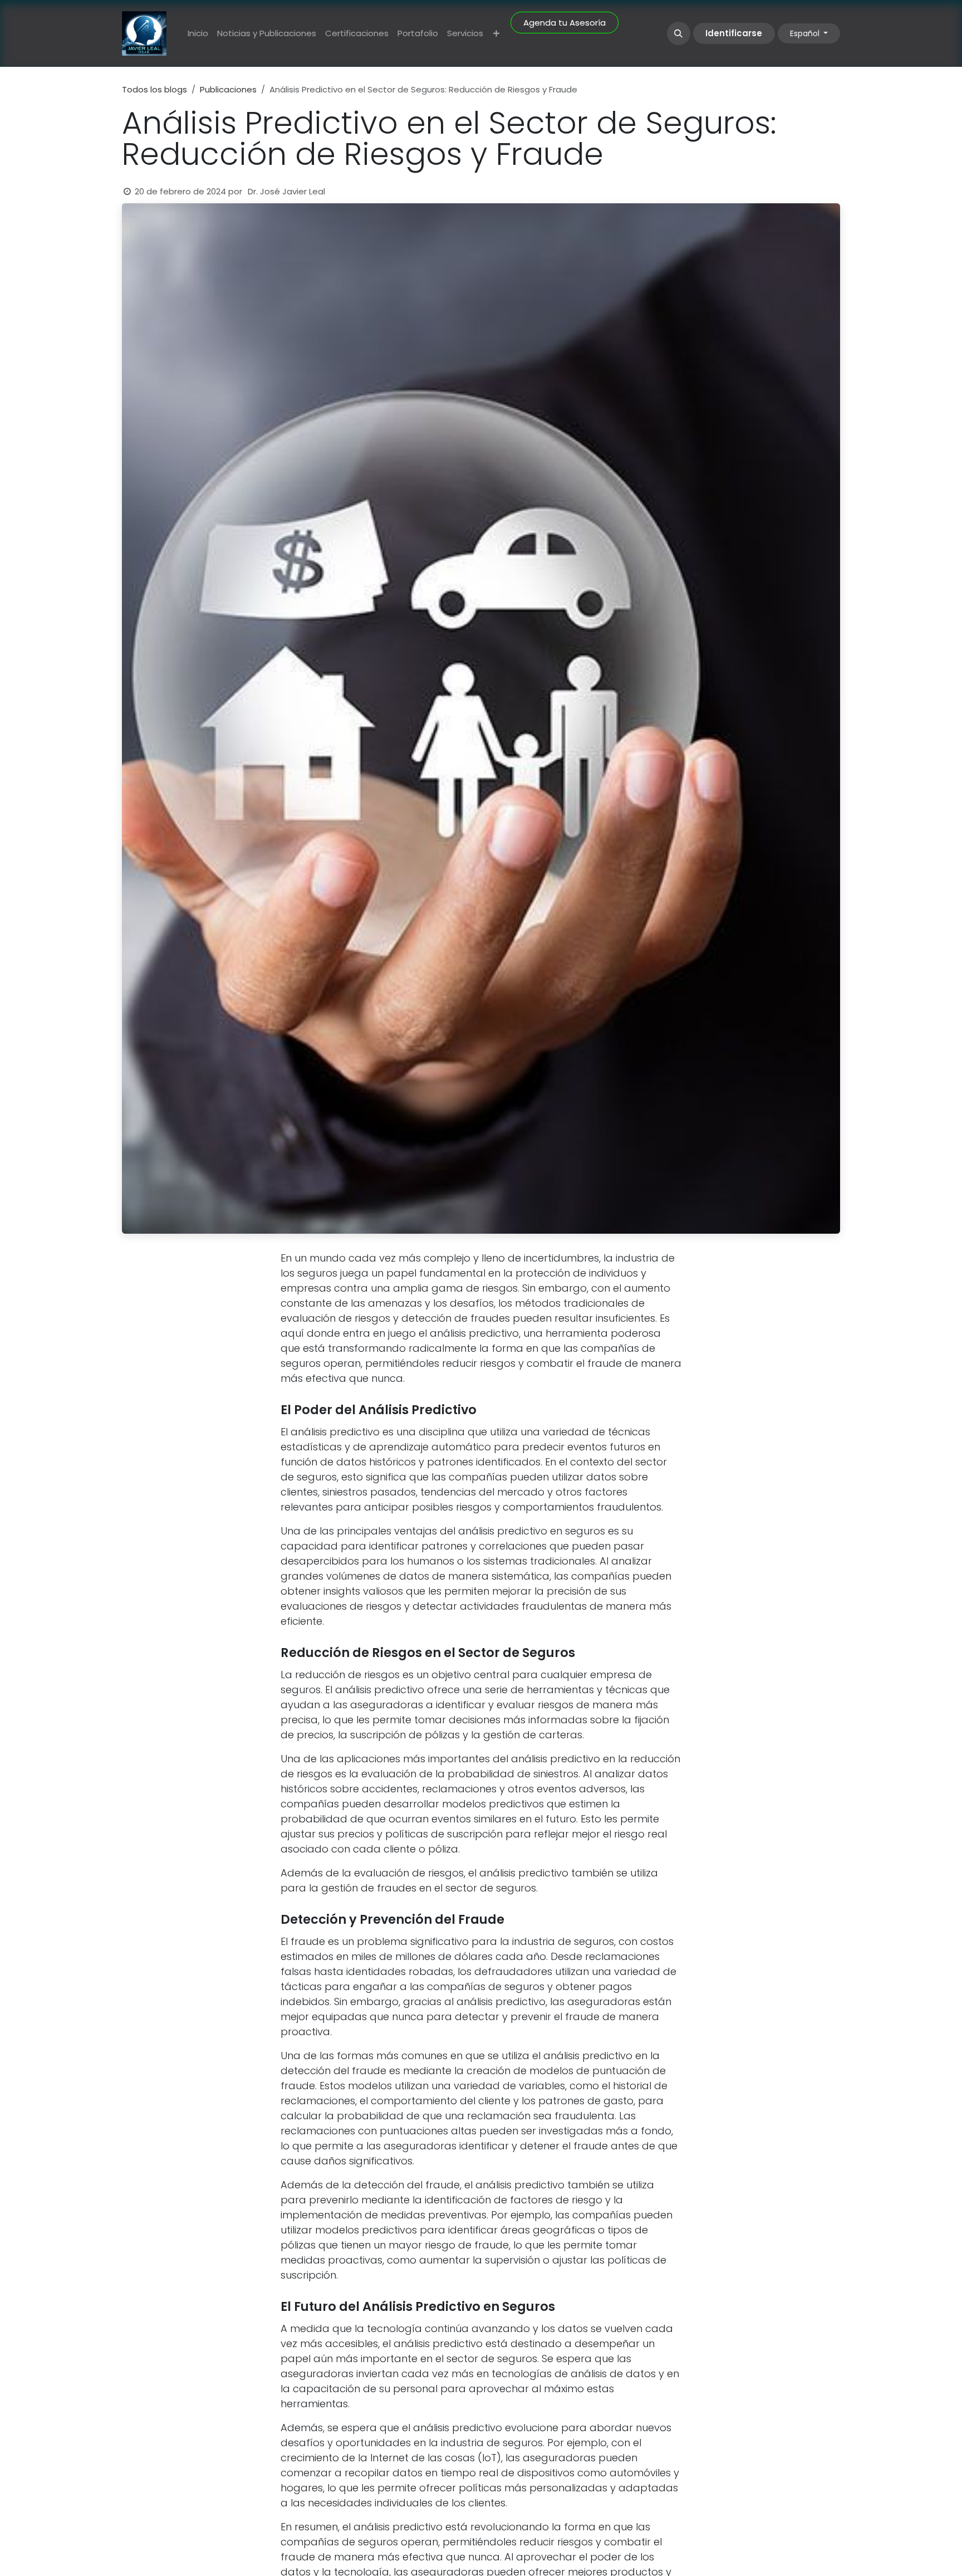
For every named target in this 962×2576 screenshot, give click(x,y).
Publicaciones (228, 89)
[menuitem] (198, 34)
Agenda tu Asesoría (565, 23)
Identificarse (734, 33)
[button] (679, 33)
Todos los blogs (154, 89)
